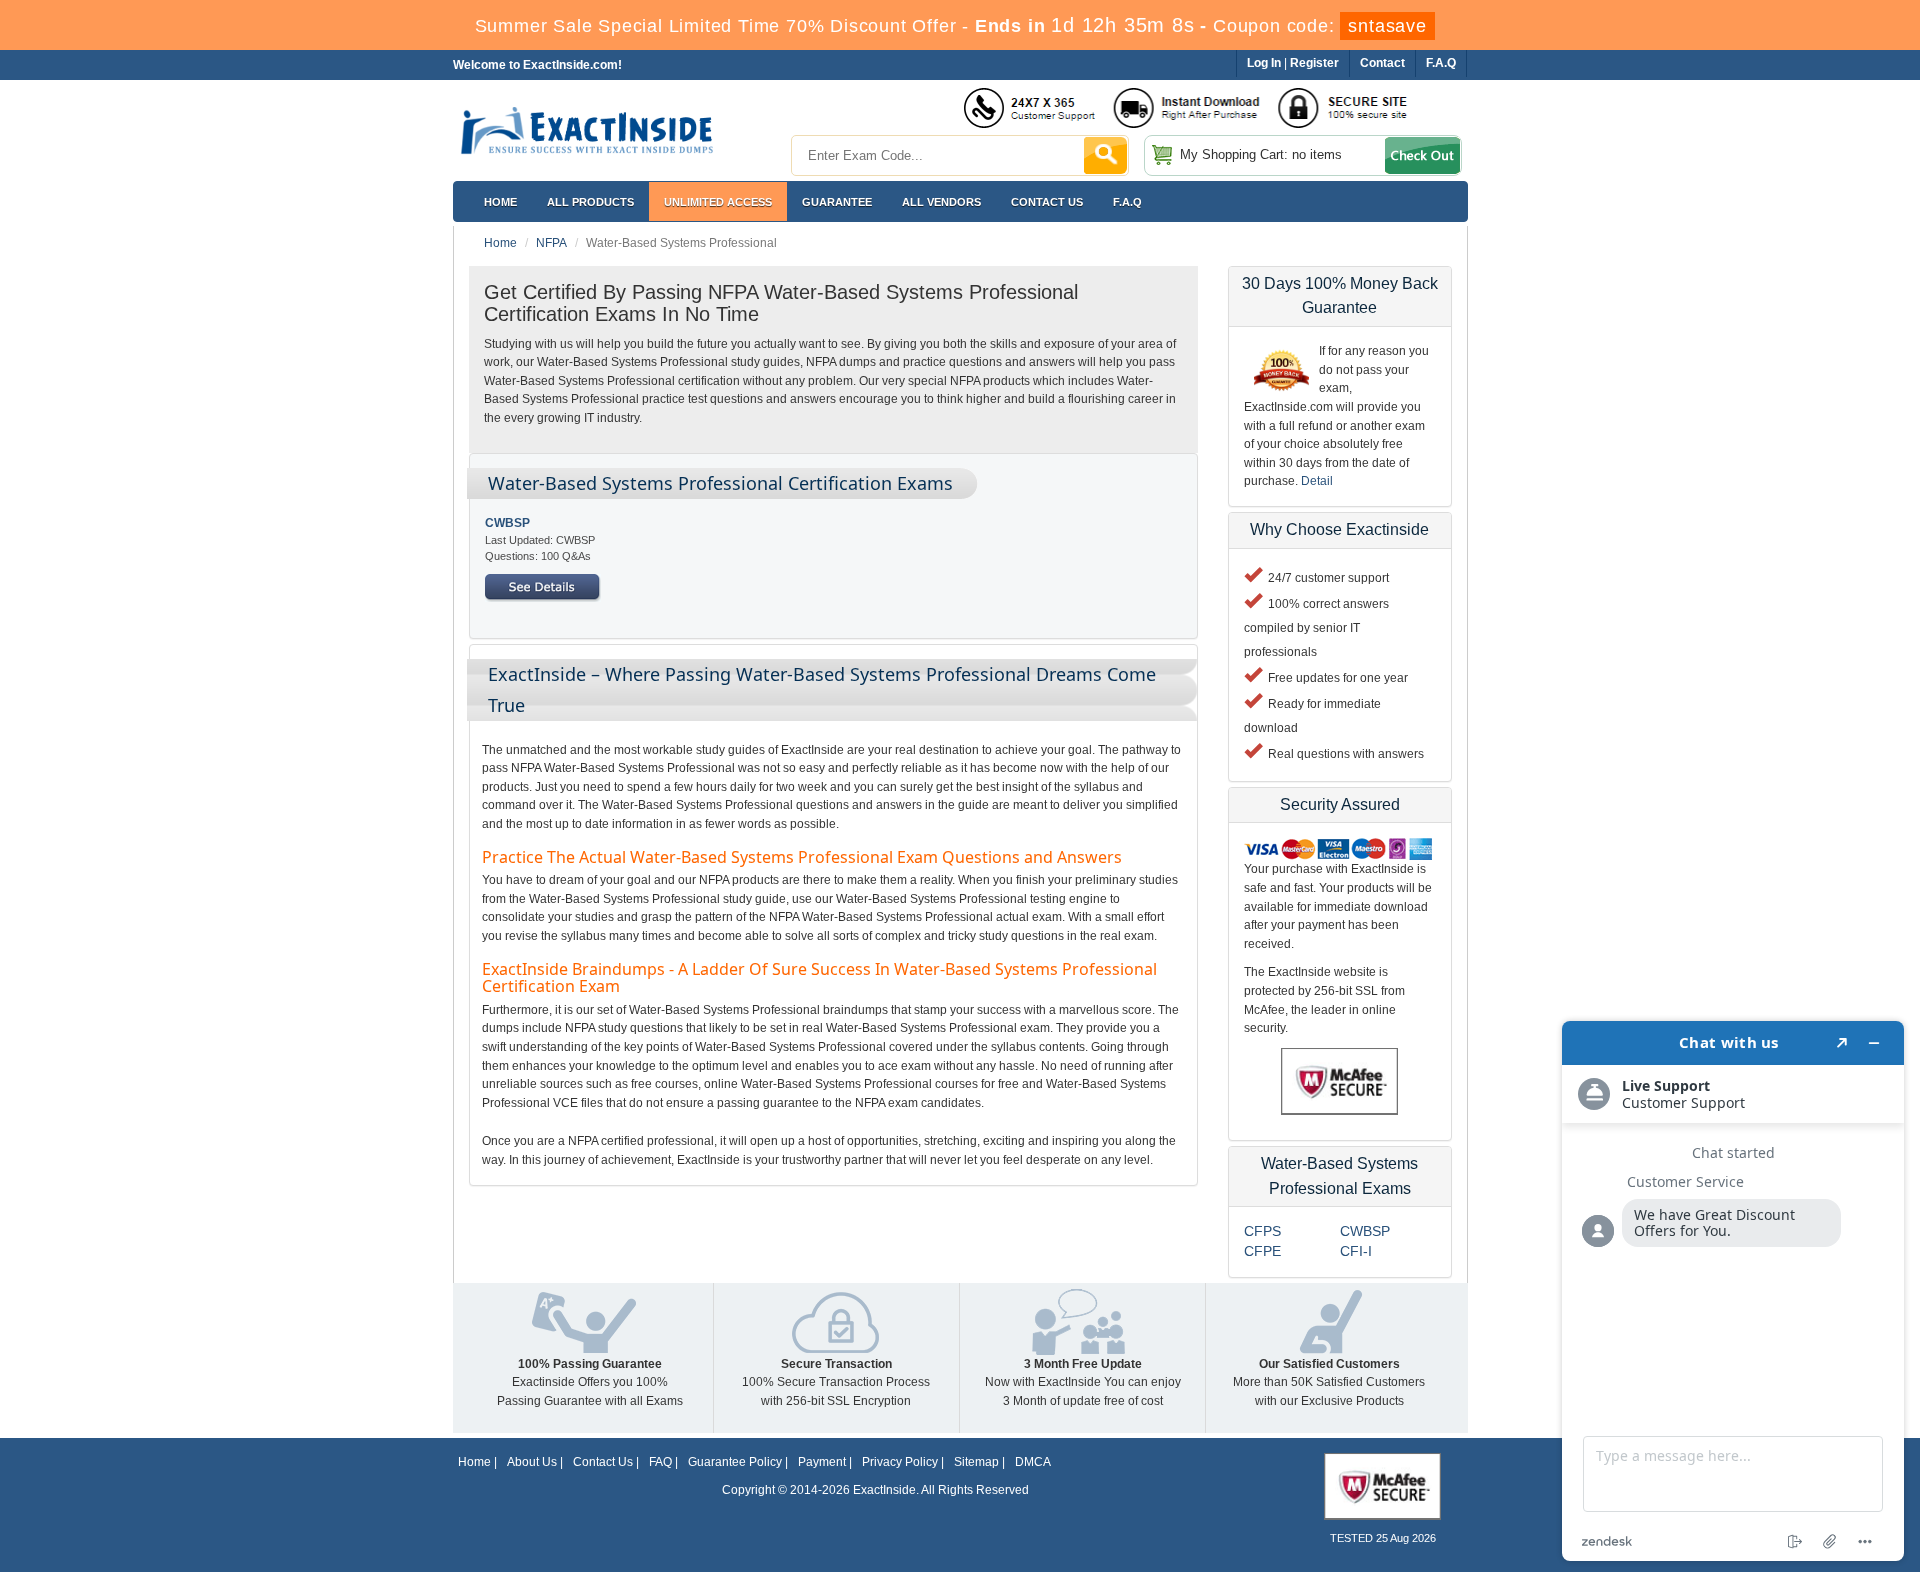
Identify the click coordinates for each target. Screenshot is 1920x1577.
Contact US (1047, 202)
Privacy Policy (900, 1462)
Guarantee (837, 202)
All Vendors (941, 202)
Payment (822, 1462)
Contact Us (603, 1462)
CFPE (1262, 1251)
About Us (532, 1462)
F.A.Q (1127, 202)
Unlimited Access (718, 202)
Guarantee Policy (735, 1462)
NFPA (551, 243)
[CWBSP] (543, 587)
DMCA (1033, 1462)
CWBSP (507, 523)
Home (500, 202)
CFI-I (1356, 1251)
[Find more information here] (1733, 1291)
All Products (590, 202)
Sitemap (976, 1462)
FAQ (660, 1462)
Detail (1317, 481)
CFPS (1262, 1231)
